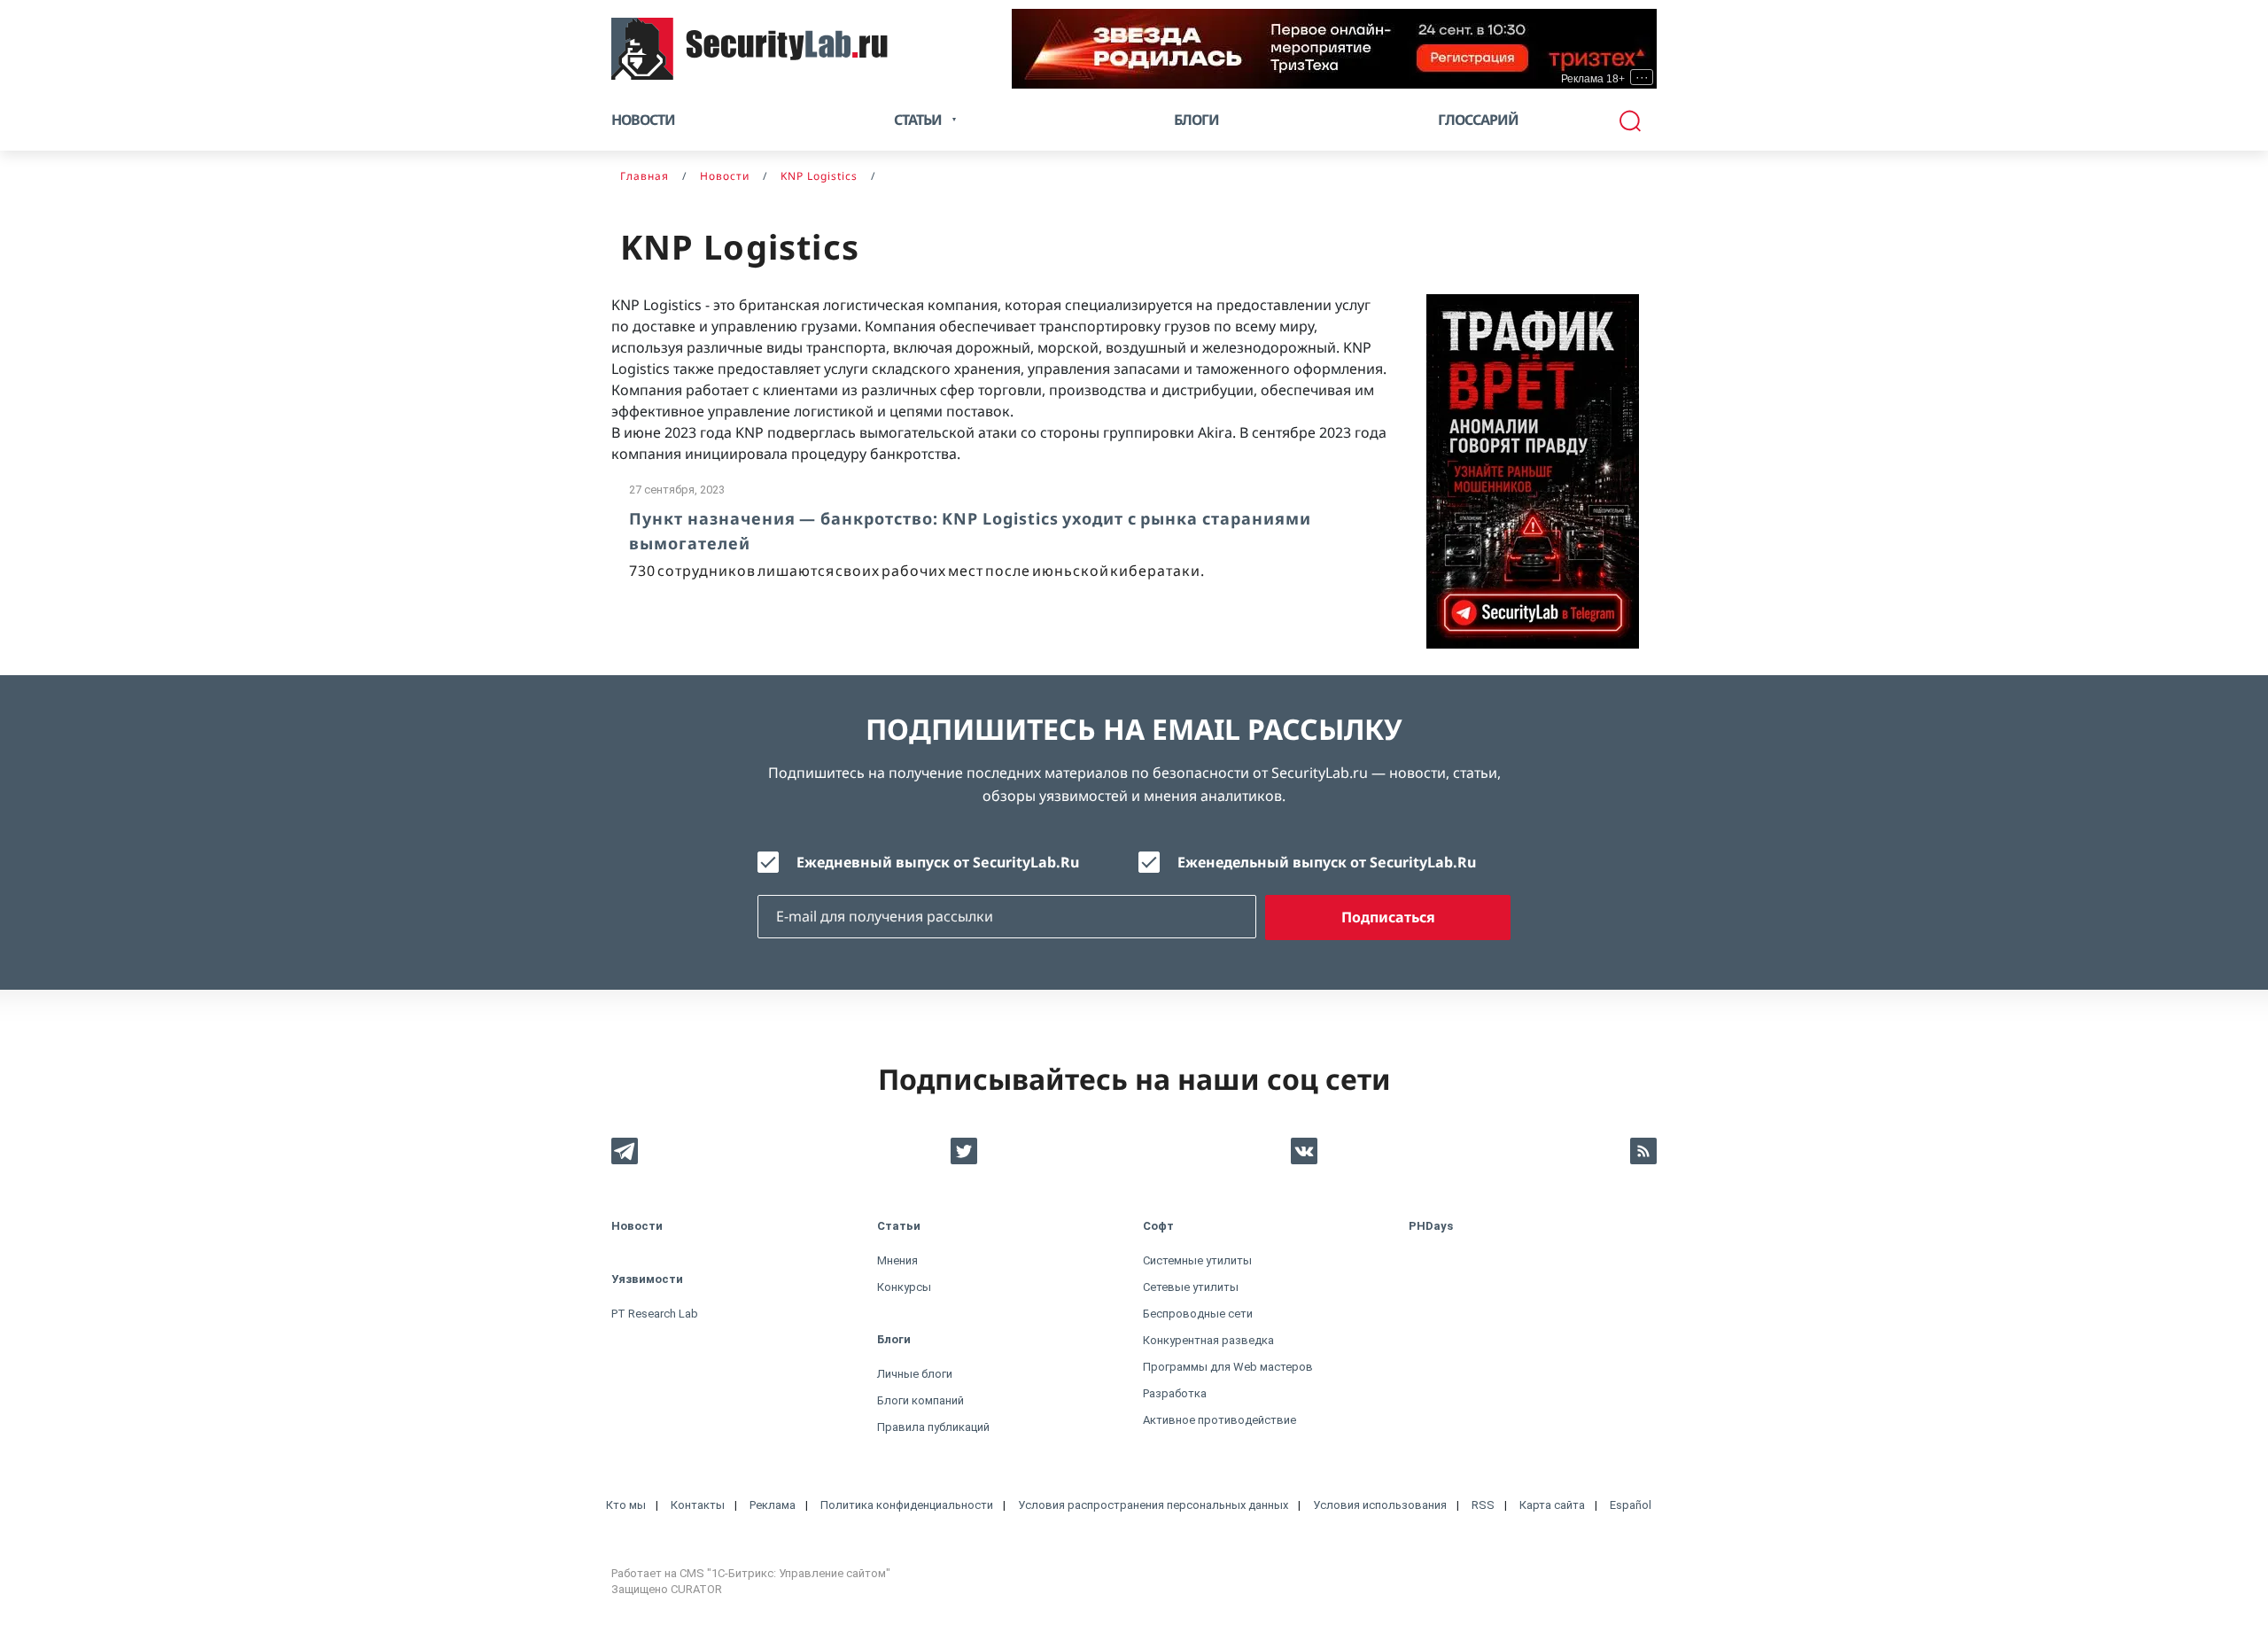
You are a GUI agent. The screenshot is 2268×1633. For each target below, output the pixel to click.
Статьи (899, 1226)
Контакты (698, 1505)
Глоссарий (1478, 120)
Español (1631, 1505)
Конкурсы (904, 1287)
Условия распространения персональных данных (1153, 1505)
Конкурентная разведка (1208, 1340)
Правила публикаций (933, 1427)
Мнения (897, 1260)
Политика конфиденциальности (907, 1505)
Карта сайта (1552, 1505)
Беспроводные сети (1198, 1314)
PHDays (1431, 1226)
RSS (1483, 1505)
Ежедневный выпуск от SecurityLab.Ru (938, 862)
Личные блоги (915, 1374)
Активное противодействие (1219, 1420)
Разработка (1175, 1393)
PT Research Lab (655, 1314)
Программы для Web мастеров (1228, 1367)
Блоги (1196, 120)
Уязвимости (647, 1279)
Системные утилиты (1197, 1260)
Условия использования (1380, 1505)
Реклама (773, 1505)
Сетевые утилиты (1191, 1287)
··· (1642, 77)
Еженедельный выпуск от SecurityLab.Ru (1327, 862)
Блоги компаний (920, 1400)
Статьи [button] (918, 120)
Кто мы (626, 1505)
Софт (1158, 1226)
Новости (643, 120)
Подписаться (1388, 917)
